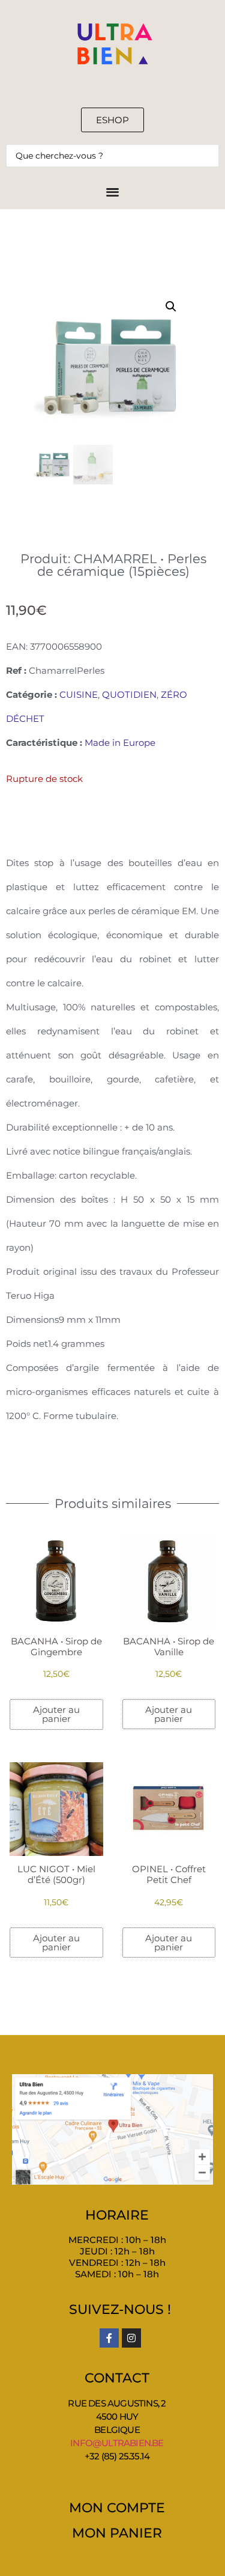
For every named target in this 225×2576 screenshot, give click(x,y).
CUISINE (79, 694)
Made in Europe (120, 743)
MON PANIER (117, 2533)
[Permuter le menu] (112, 191)
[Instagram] (131, 2338)
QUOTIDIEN (129, 694)
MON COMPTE (117, 2508)
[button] (171, 307)
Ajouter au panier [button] (56, 1714)
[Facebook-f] (109, 2338)
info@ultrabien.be (117, 2443)
